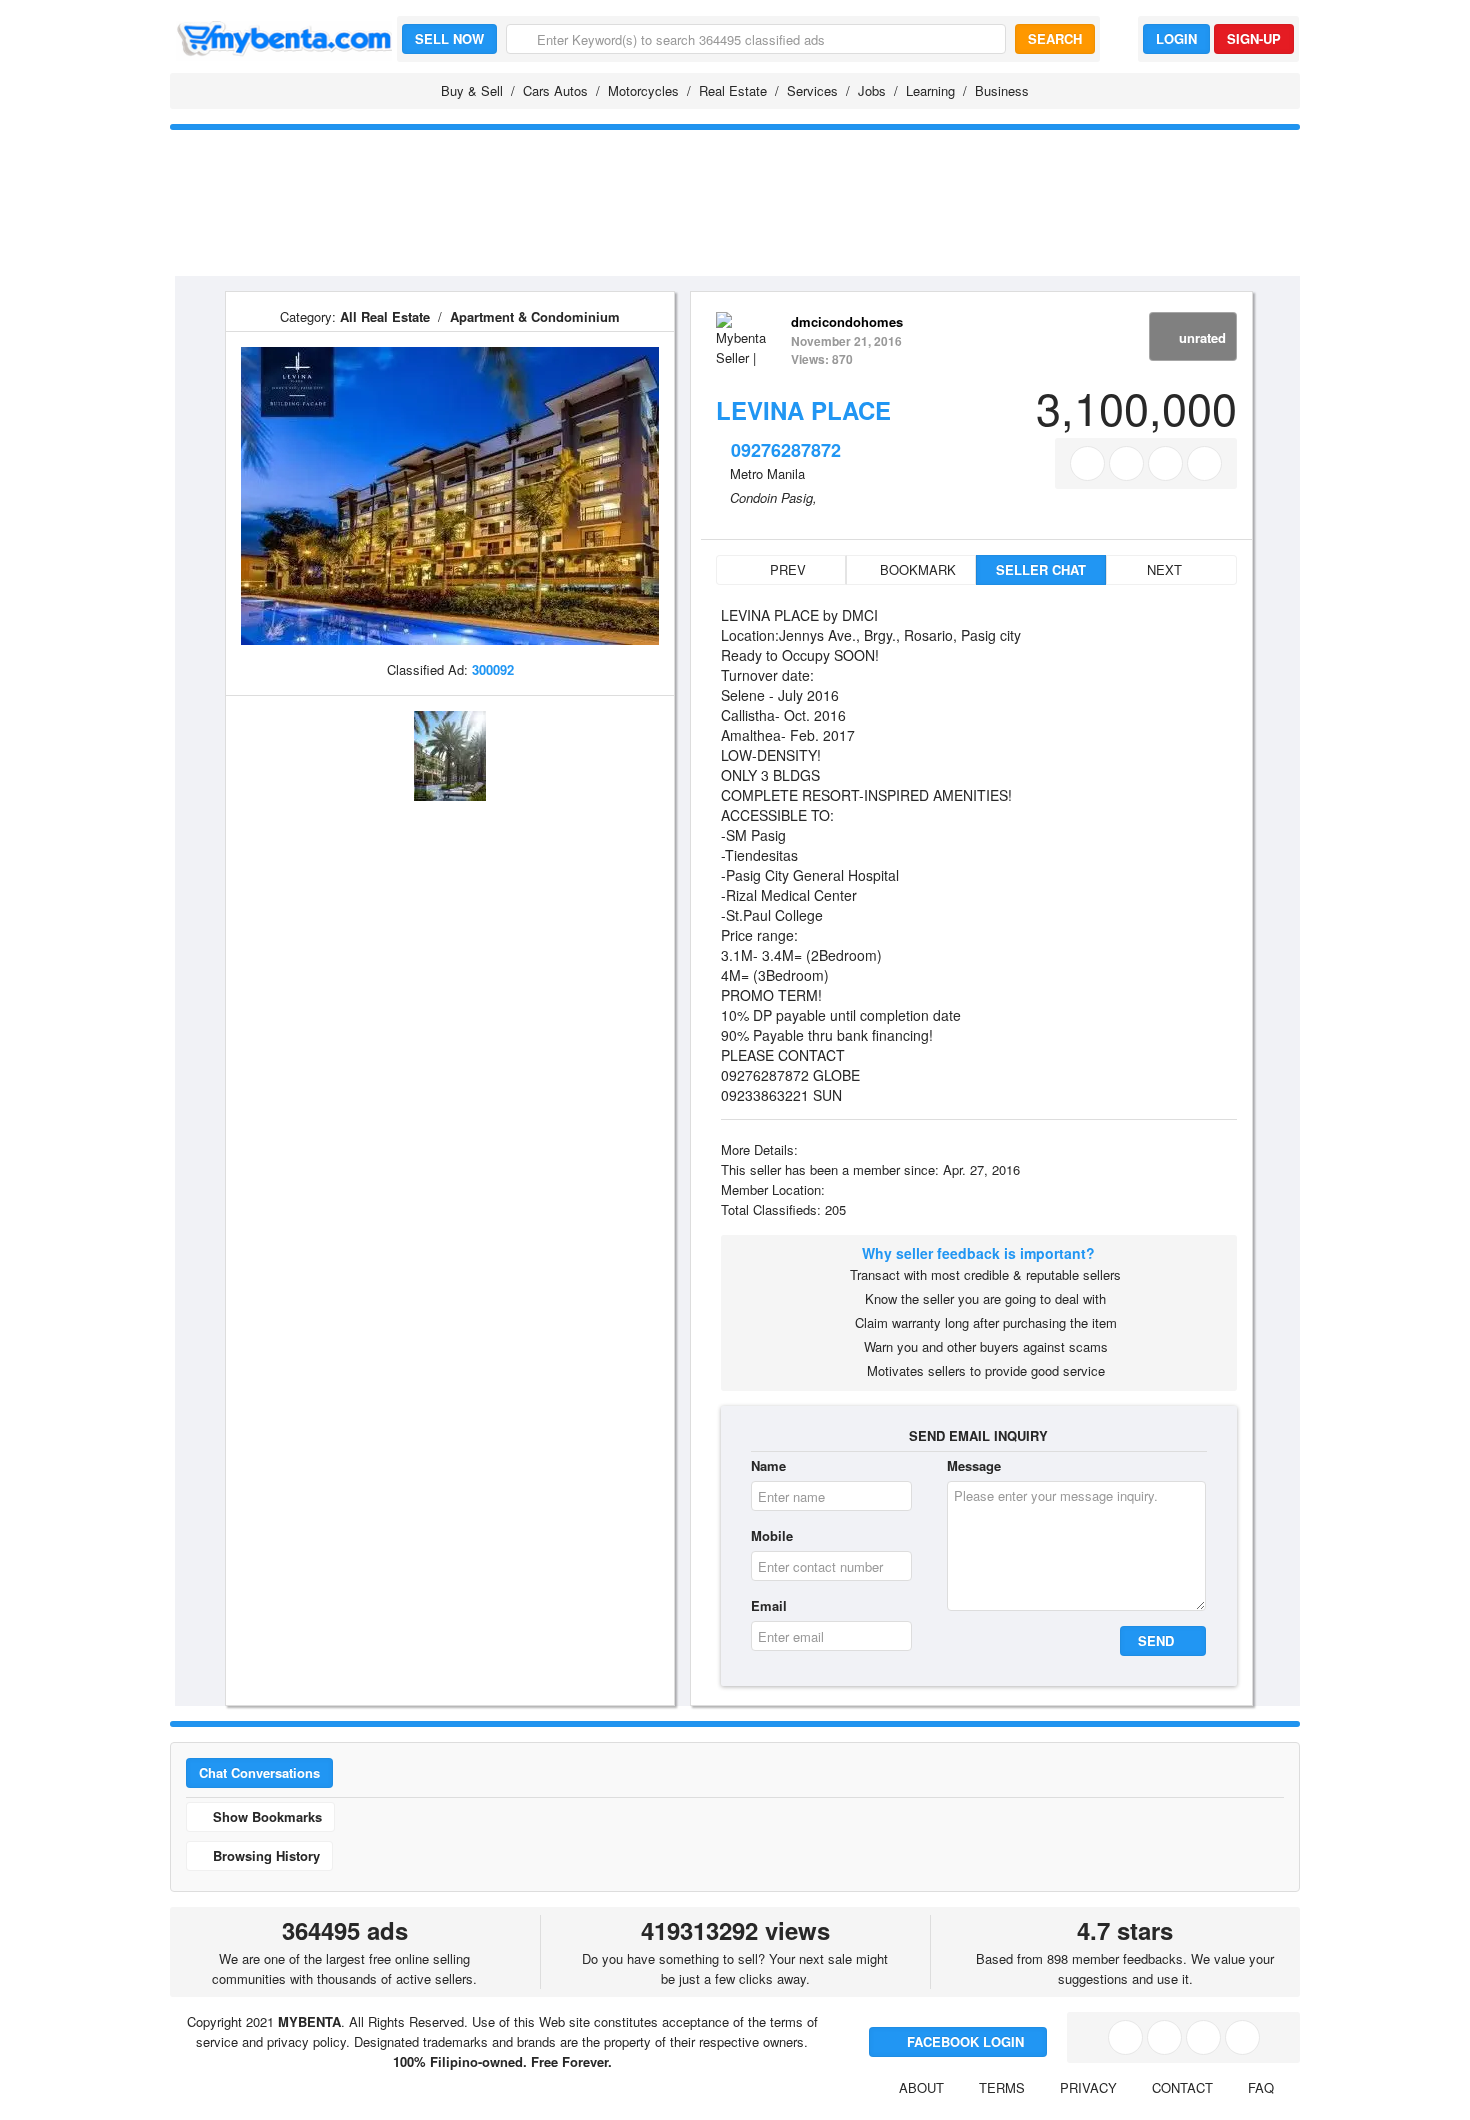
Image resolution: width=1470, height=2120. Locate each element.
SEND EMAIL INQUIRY (978, 1435)
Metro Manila (767, 473)
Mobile (772, 1535)
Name (768, 1465)
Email (769, 1605)
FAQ (1261, 2087)
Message (974, 1465)
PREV (786, 569)
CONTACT (1182, 2087)
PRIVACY (1088, 2087)
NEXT (1166, 569)
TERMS (1002, 2087)
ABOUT (921, 2087)
